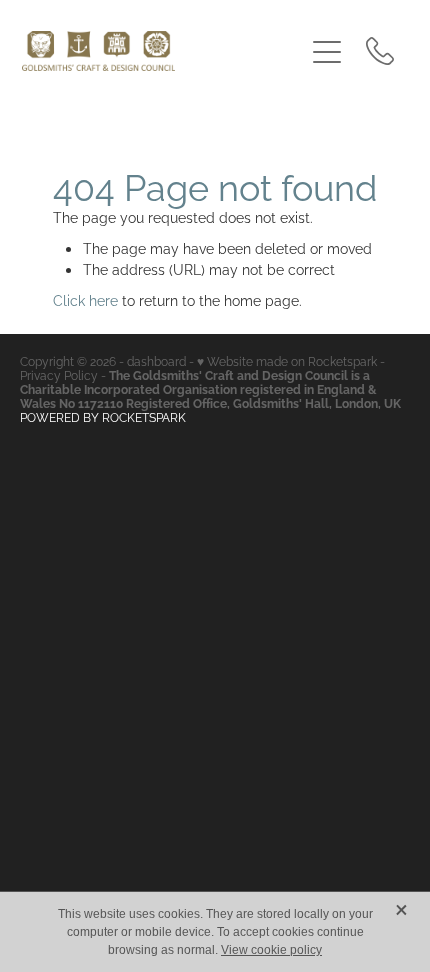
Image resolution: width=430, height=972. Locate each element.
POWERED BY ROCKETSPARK (103, 416)
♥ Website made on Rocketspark (287, 360)
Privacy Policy (59, 374)
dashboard (156, 360)
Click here (85, 299)
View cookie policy (271, 950)
